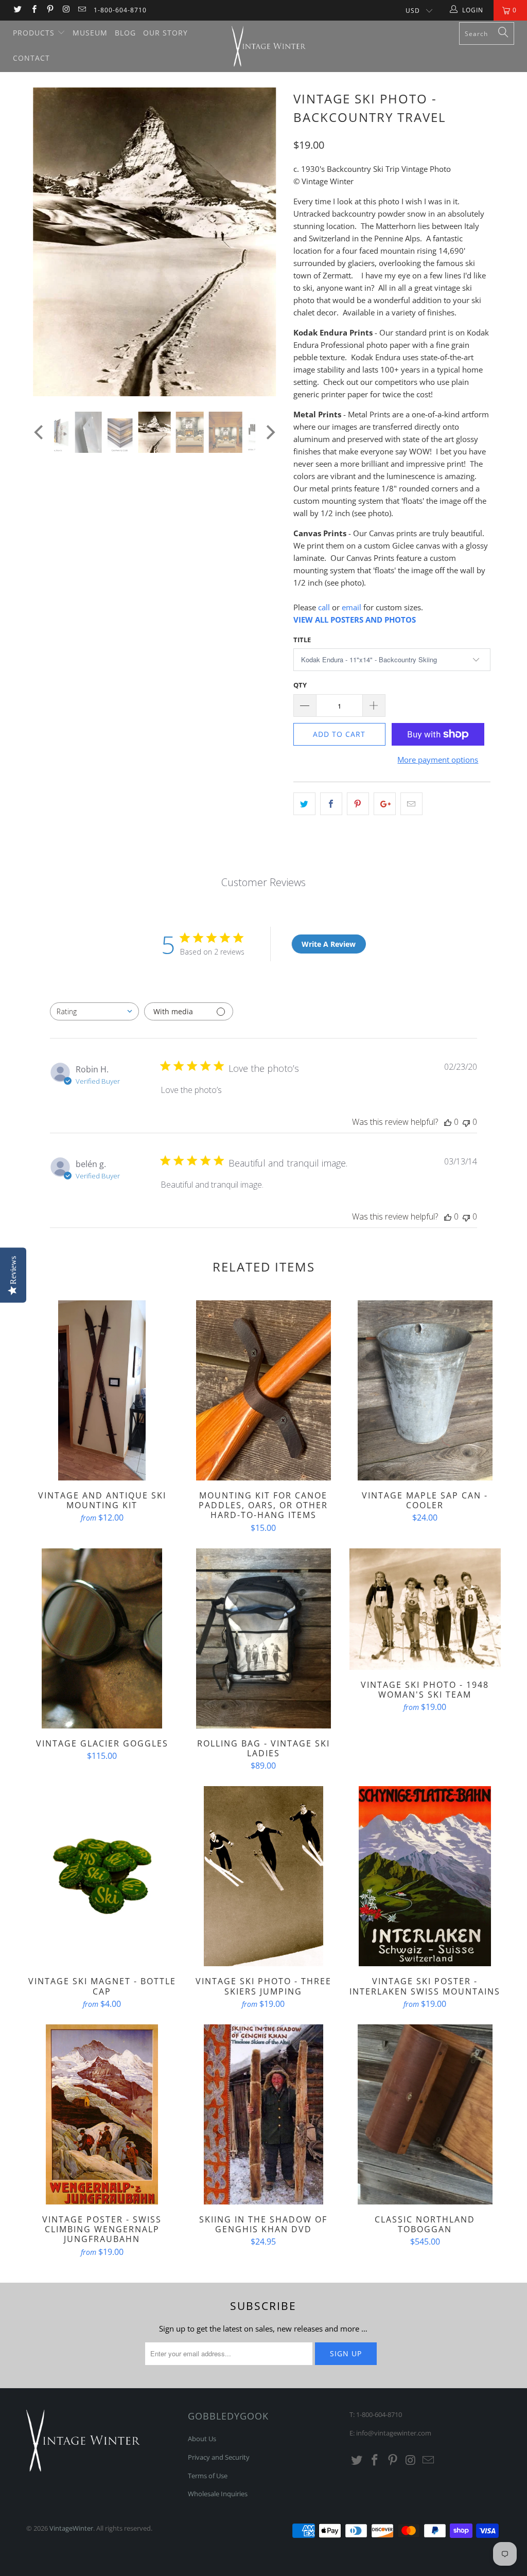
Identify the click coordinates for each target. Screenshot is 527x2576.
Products (35, 33)
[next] (269, 250)
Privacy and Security (219, 2457)
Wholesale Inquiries (218, 2494)
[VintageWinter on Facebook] (33, 10)
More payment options (438, 760)
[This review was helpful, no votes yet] (448, 1122)
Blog (125, 33)
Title (302, 640)
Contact (31, 58)
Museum (90, 33)
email (352, 607)
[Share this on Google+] (385, 804)
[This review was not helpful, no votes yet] (466, 1122)
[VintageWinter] (269, 46)
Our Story (165, 33)
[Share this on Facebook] (331, 804)
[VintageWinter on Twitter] (17, 10)
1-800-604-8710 (120, 10)
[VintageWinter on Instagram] (66, 10)
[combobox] (94, 1011)
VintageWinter (71, 2528)
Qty (300, 685)
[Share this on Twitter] (304, 804)
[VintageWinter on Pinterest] (50, 10)
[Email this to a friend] (411, 804)
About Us (202, 2439)
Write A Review (329, 944)
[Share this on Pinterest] (358, 804)
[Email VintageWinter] (82, 10)
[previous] (40, 250)
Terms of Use (208, 2476)
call (324, 607)
